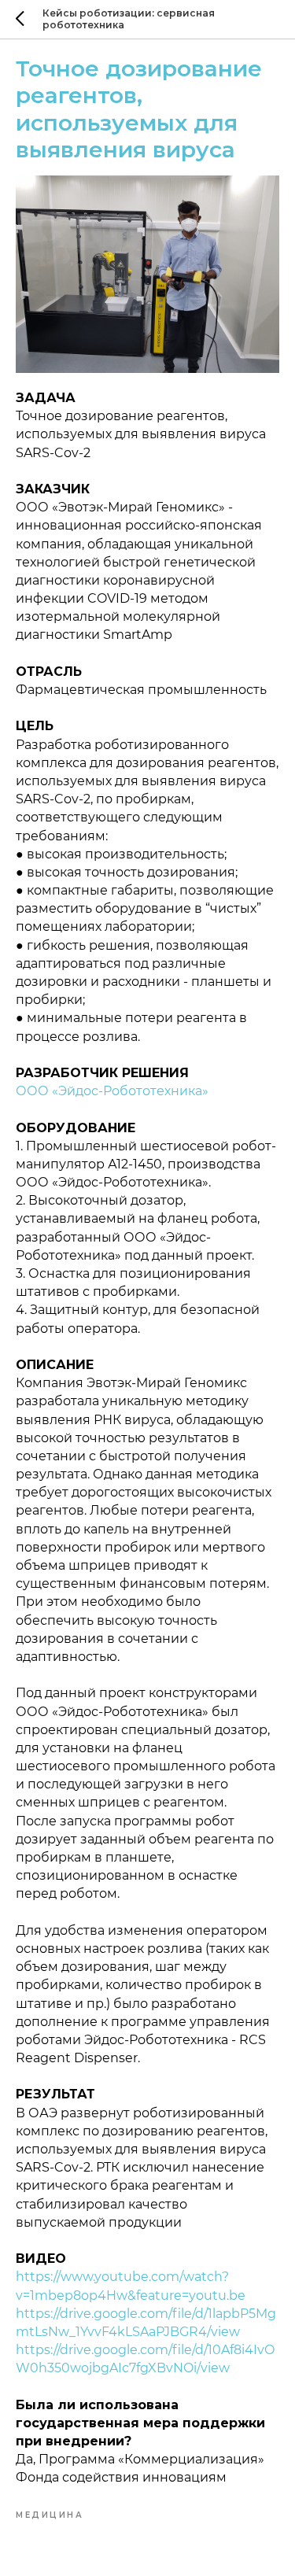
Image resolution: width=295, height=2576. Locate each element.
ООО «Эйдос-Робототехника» (112, 1091)
